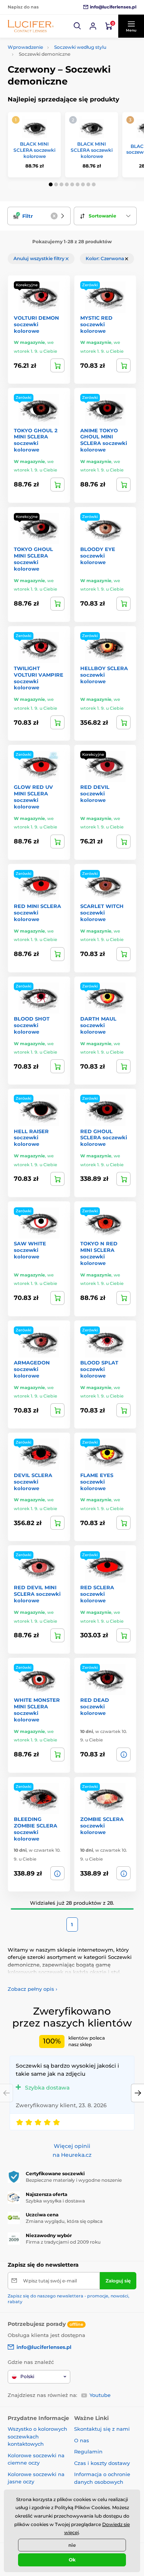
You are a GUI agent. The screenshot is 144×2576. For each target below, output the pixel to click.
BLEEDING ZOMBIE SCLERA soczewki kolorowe (36, 1829)
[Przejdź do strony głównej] (31, 26)
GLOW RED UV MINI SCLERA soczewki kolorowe (33, 797)
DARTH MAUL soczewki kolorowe (98, 1025)
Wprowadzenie (25, 47)
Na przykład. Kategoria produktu (66, 92)
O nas (82, 2440)
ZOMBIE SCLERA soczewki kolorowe (102, 1826)
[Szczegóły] (57, 365)
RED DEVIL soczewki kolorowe (95, 793)
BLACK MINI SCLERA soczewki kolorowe (34, 150)
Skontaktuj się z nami (102, 2429)
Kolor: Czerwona (105, 258)
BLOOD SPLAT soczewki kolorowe (99, 1369)
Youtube (100, 2395)
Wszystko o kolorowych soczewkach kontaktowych (37, 2436)
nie (72, 2545)
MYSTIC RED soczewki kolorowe (96, 324)
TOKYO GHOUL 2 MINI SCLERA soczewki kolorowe (36, 440)
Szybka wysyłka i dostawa (55, 2201)
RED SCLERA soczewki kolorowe (97, 1594)
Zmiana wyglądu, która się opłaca (64, 2221)
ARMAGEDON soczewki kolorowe (32, 1369)
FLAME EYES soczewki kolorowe (97, 1482)
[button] (78, 26)
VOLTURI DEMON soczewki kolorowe (36, 324)
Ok (72, 2560)
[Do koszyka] (123, 365)
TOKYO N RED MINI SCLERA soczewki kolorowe (99, 1253)
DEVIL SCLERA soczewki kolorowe (33, 1482)
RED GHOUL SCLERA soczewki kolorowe (104, 1138)
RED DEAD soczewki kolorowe (95, 1706)
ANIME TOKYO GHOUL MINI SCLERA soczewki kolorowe (104, 440)
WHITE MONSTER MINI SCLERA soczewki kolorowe (37, 1710)
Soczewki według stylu (80, 47)
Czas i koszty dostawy (102, 2463)
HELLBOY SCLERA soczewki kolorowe (104, 675)
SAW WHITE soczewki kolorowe (30, 1250)
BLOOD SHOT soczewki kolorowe (32, 1025)
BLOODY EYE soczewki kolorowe (98, 556)
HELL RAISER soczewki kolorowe (31, 1138)
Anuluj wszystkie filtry (40, 258)
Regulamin (88, 2452)
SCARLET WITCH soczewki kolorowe (102, 913)
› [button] (32, 1989)
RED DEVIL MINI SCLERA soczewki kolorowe (37, 1594)
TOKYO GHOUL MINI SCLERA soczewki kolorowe (33, 559)
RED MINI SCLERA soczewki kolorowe (37, 913)
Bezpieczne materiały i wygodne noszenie (74, 2180)
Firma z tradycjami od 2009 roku (63, 2242)
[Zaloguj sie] (93, 26)
